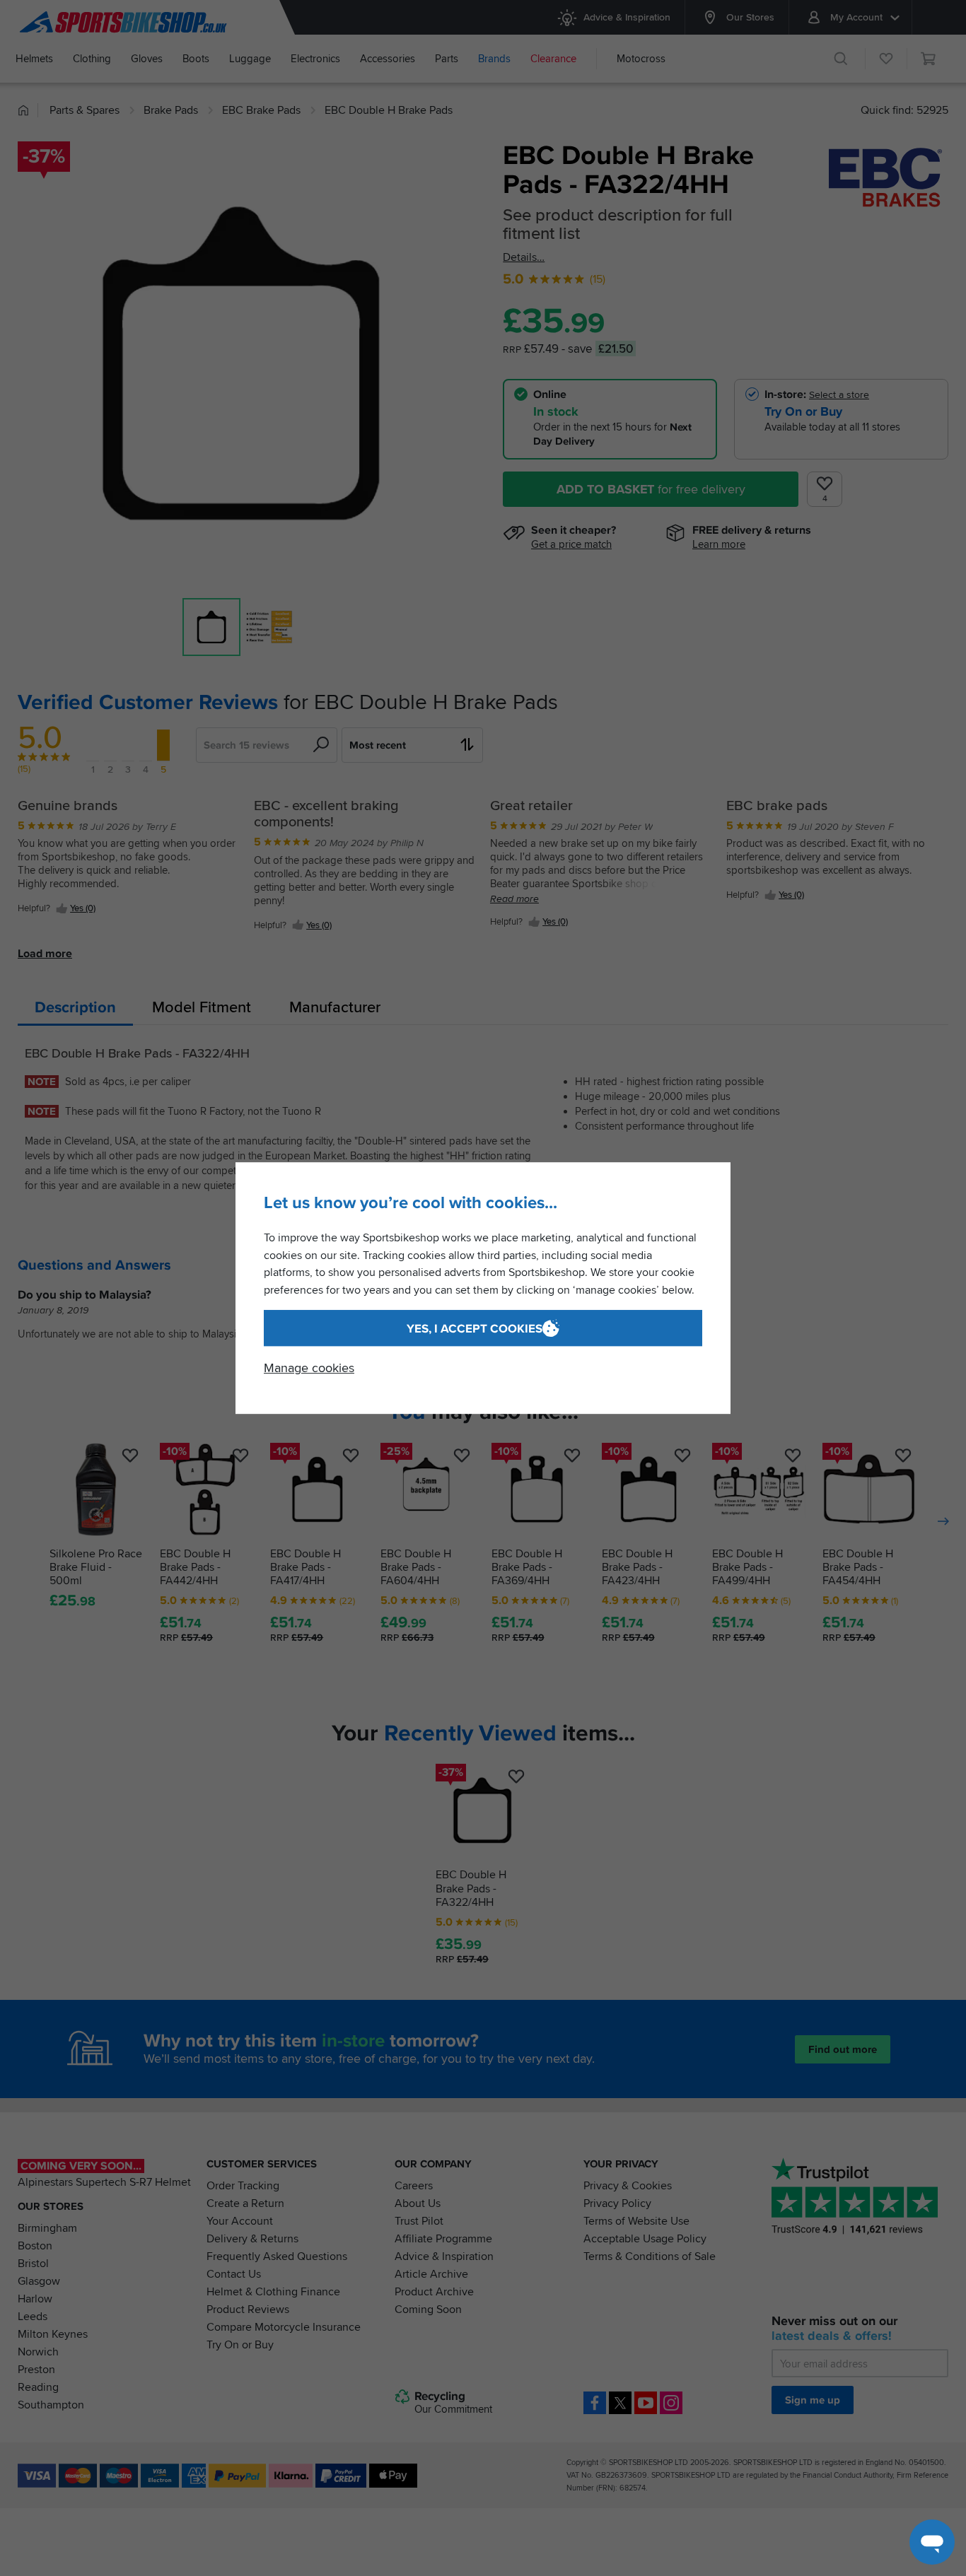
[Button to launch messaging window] (932, 2542)
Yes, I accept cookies (475, 1329)
